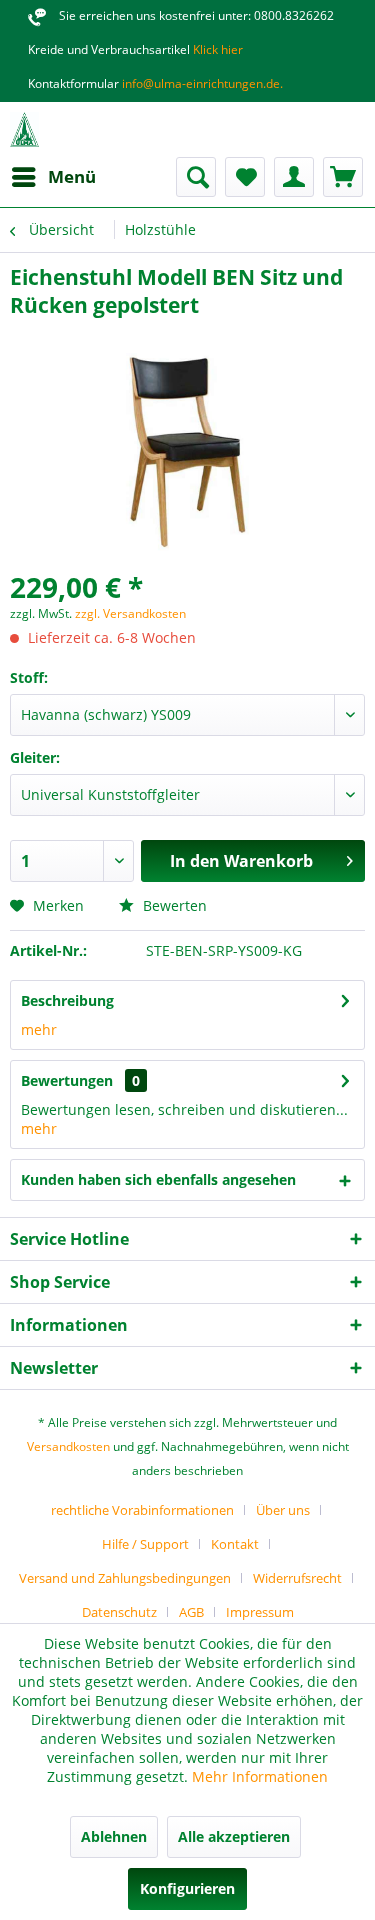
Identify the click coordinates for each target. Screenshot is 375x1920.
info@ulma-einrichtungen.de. (201, 83)
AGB (191, 1612)
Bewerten (173, 905)
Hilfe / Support (145, 1544)
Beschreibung (67, 1000)
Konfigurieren (187, 1888)
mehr (39, 1029)
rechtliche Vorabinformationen (142, 1510)
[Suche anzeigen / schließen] (196, 177)
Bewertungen (67, 1080)
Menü (72, 176)
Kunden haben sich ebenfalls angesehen (158, 1179)
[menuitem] (53, 177)
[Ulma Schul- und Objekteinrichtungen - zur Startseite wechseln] (24, 129)
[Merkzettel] (245, 177)
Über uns (283, 1510)
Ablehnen (114, 1836)
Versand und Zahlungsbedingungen (125, 1578)
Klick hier (216, 49)
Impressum (260, 1612)
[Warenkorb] (343, 177)
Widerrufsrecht (297, 1578)
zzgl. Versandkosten (130, 613)
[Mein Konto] (294, 177)
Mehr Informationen (260, 1776)
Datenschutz (119, 1612)
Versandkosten (68, 1446)
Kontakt (235, 1544)
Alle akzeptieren (234, 1836)
